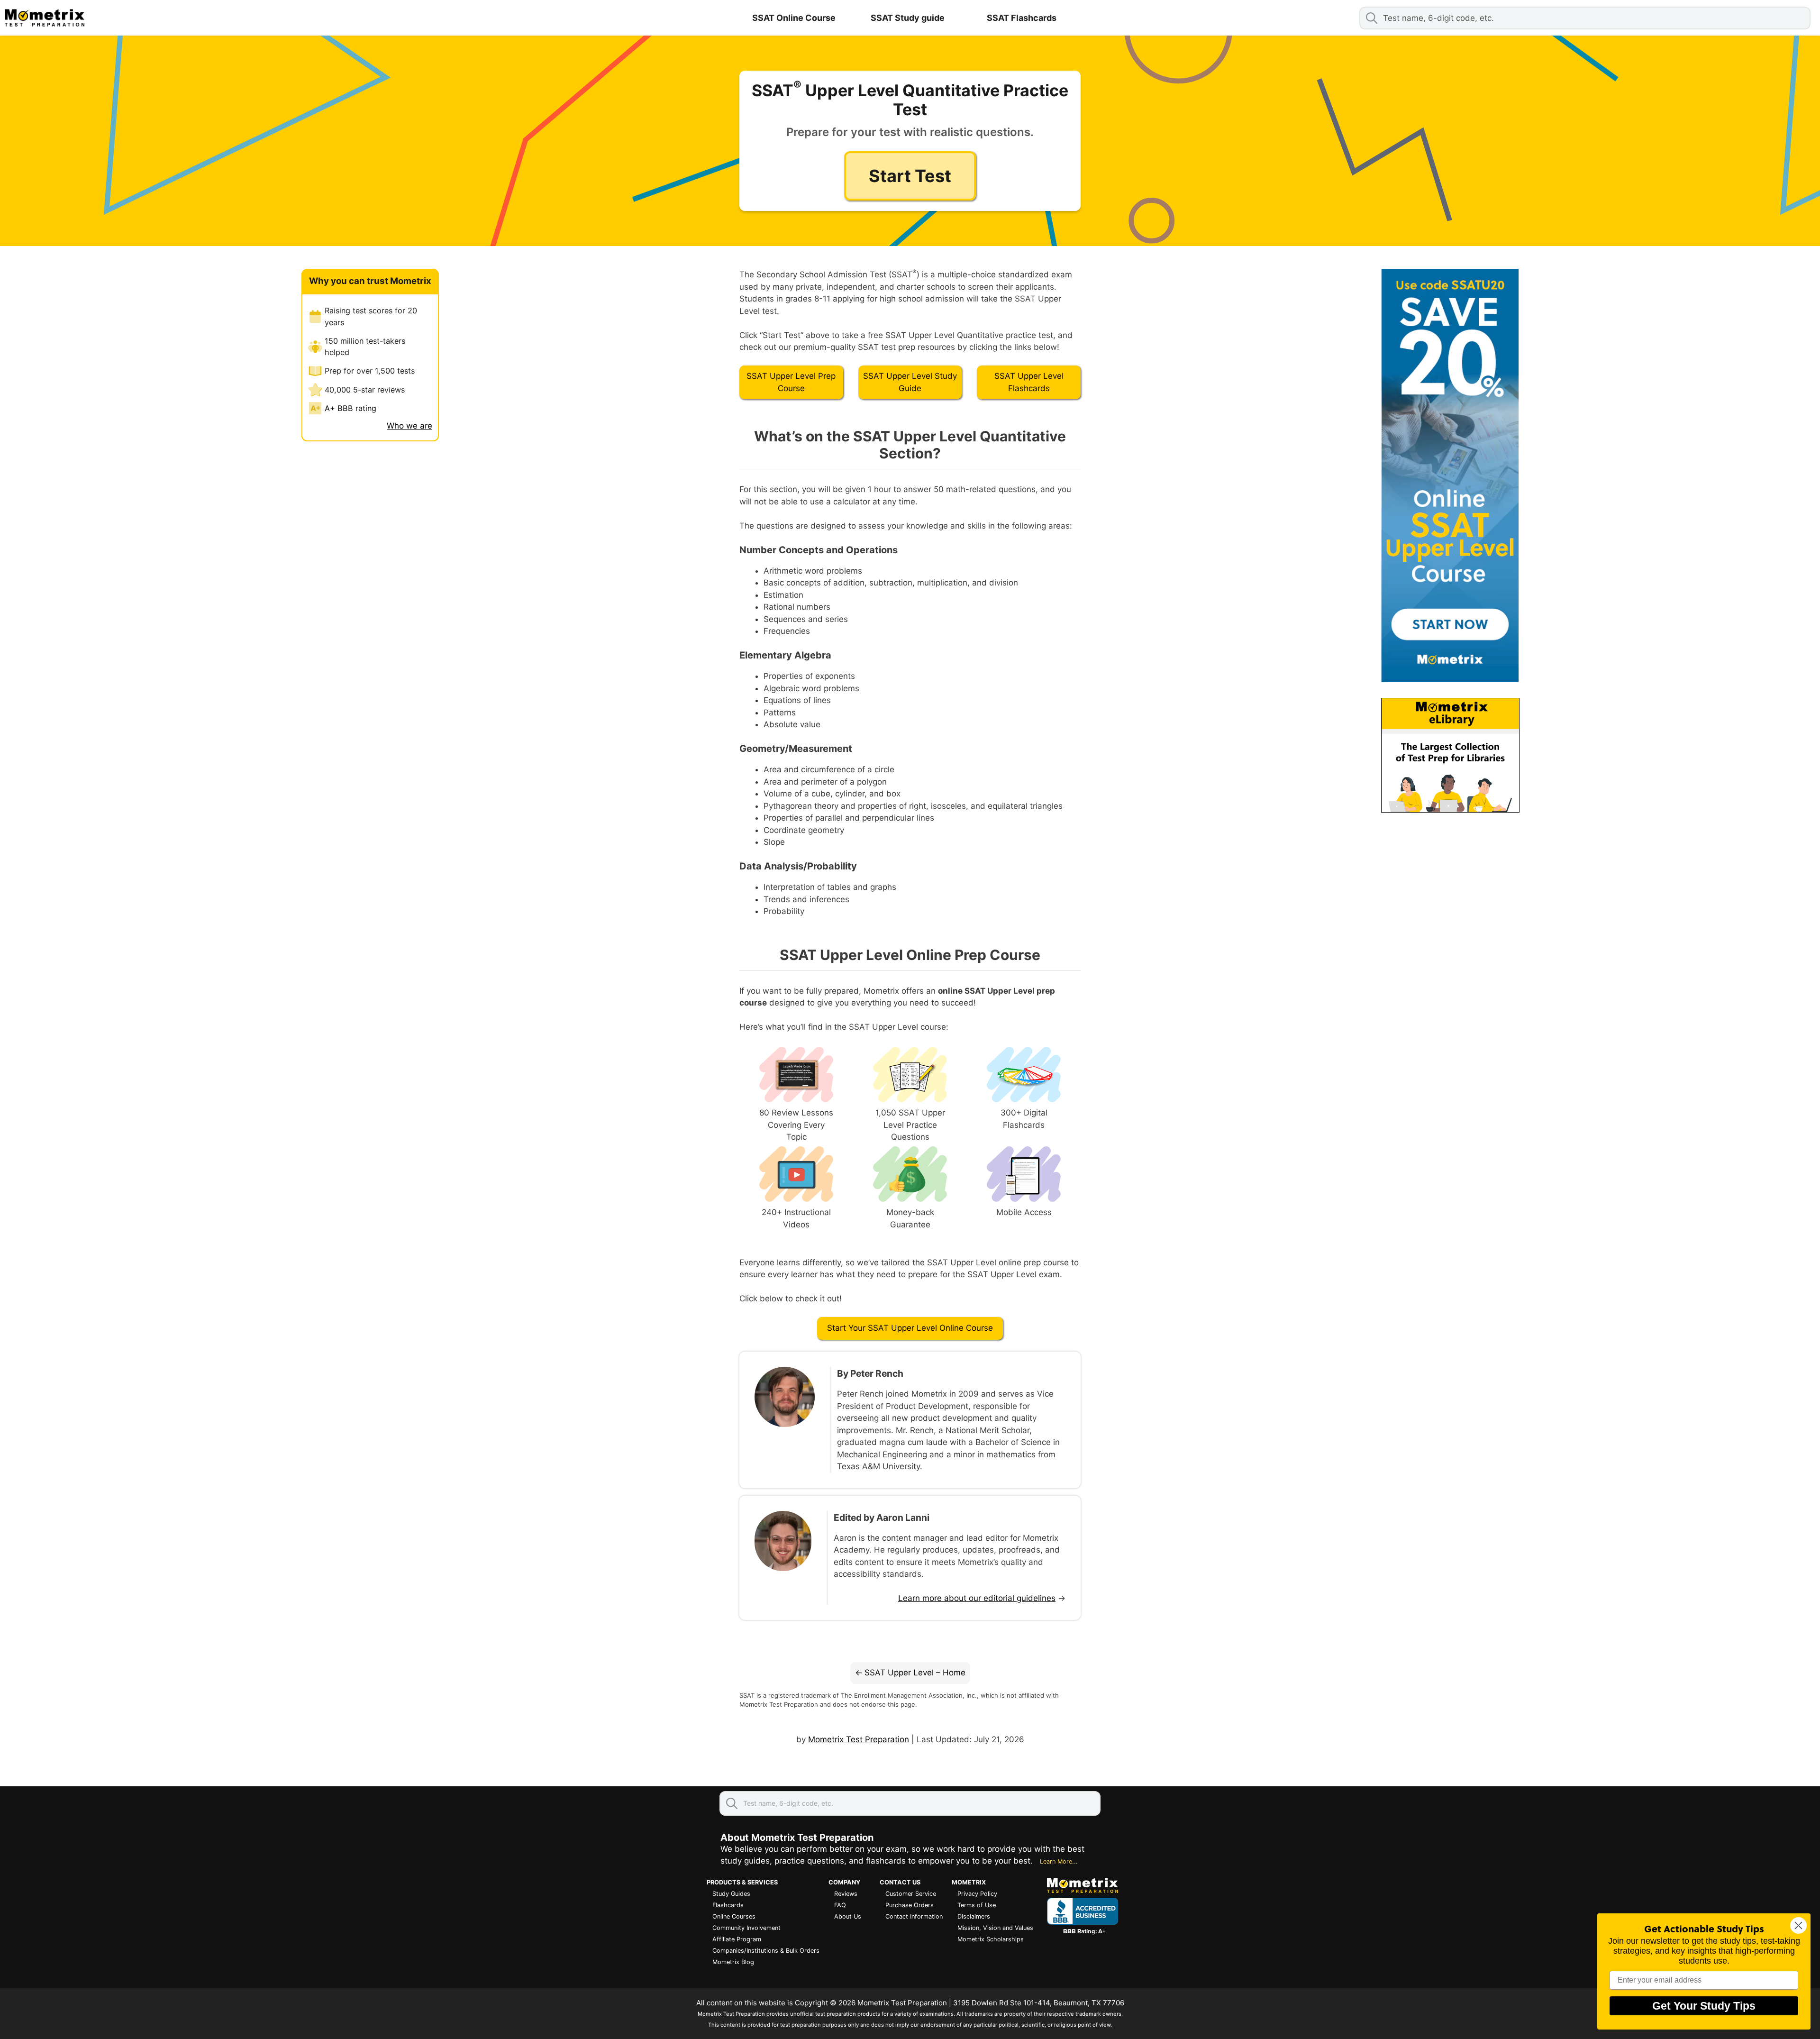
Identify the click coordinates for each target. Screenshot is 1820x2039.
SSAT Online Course (794, 18)
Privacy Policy (977, 1894)
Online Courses (734, 1916)
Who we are (409, 426)
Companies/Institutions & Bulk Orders (766, 1951)
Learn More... (1059, 1861)
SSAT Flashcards (1022, 18)
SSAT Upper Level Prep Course (791, 382)
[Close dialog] (1798, 1925)
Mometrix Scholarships (991, 1939)
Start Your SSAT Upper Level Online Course (910, 1328)
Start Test (910, 176)
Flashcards (728, 1905)
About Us (848, 1916)
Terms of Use (977, 1905)
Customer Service (911, 1894)
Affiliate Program (737, 1939)
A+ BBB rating (350, 408)
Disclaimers (974, 1916)
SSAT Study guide (908, 18)
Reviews (846, 1894)
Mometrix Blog (733, 1962)
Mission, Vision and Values (995, 1928)
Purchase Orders (910, 1905)
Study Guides (731, 1894)
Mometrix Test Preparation (859, 1739)
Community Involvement (746, 1928)
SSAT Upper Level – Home (915, 1673)
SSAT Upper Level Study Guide (910, 382)
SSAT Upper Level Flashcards (1029, 382)
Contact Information (914, 1916)
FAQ (840, 1905)
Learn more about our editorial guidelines (977, 1598)
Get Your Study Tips (1704, 2006)
